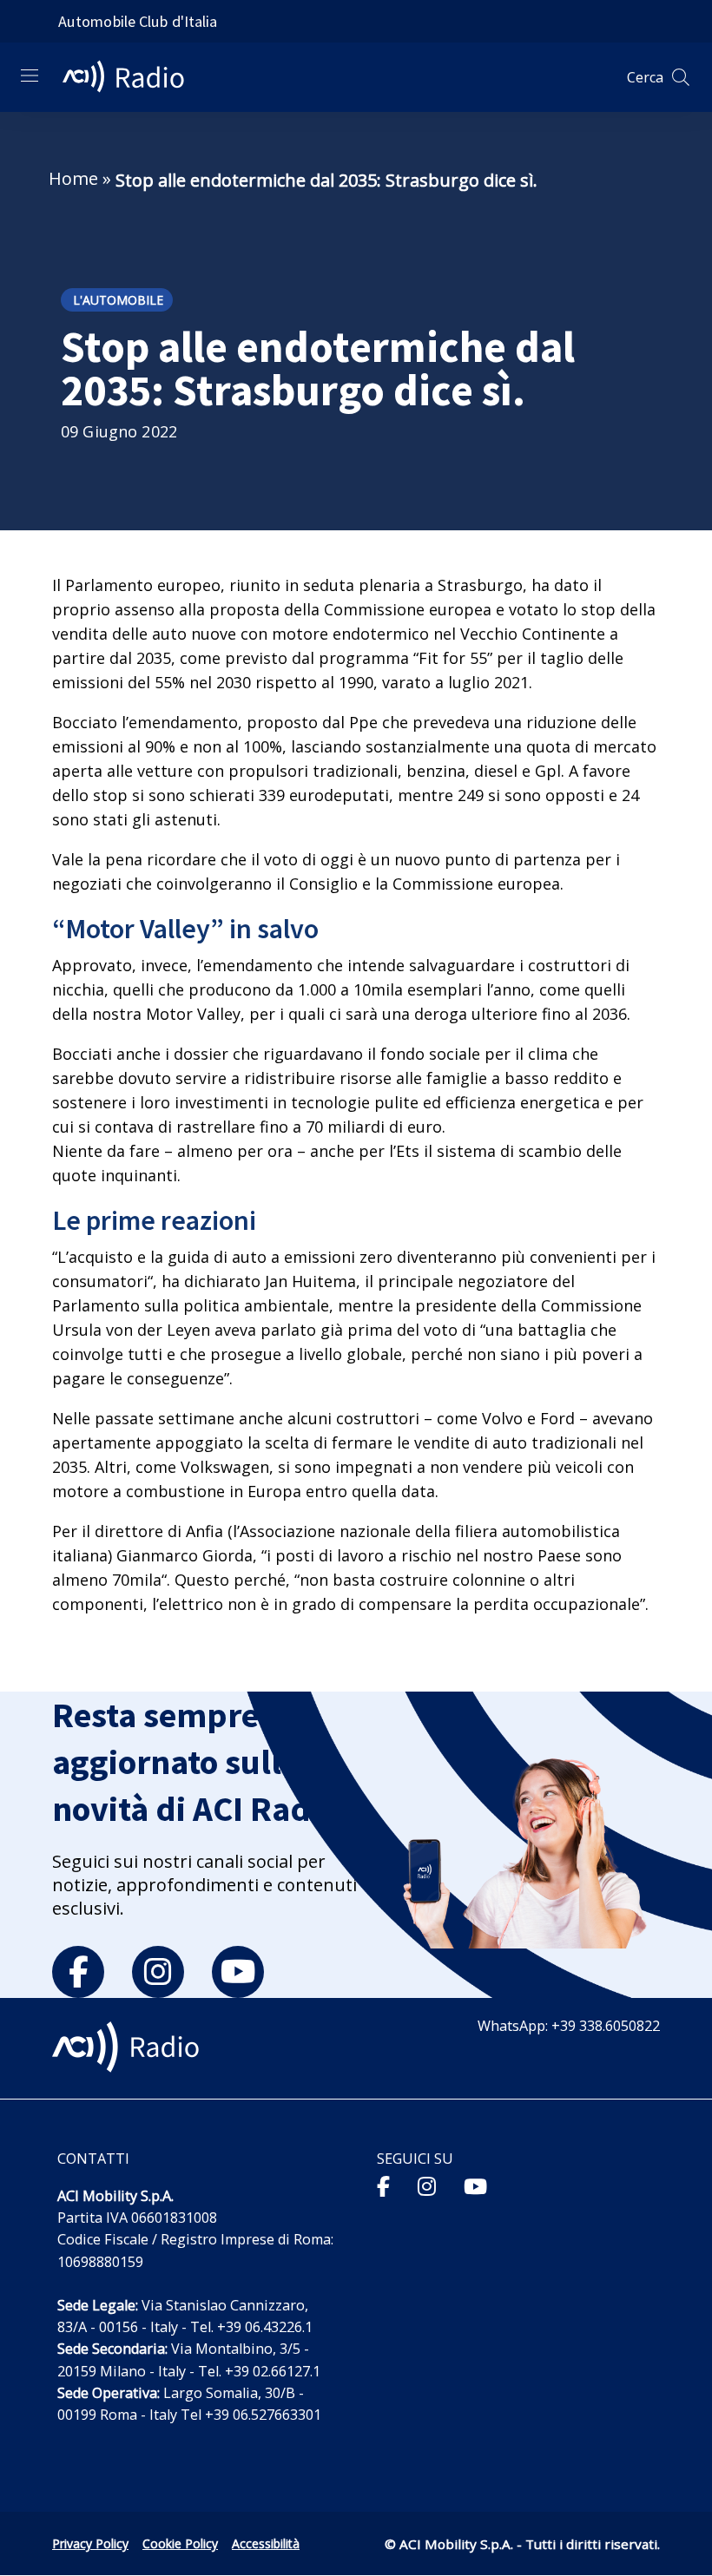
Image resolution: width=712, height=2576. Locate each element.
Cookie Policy (180, 2543)
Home (73, 178)
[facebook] (78, 1972)
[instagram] (158, 1972)
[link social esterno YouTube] (475, 2186)
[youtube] (238, 1972)
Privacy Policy (90, 2543)
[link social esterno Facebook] (383, 2186)
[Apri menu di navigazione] (30, 76)
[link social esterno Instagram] (427, 2186)
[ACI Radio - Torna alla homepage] (130, 77)
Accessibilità (266, 2543)
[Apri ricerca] (681, 77)
